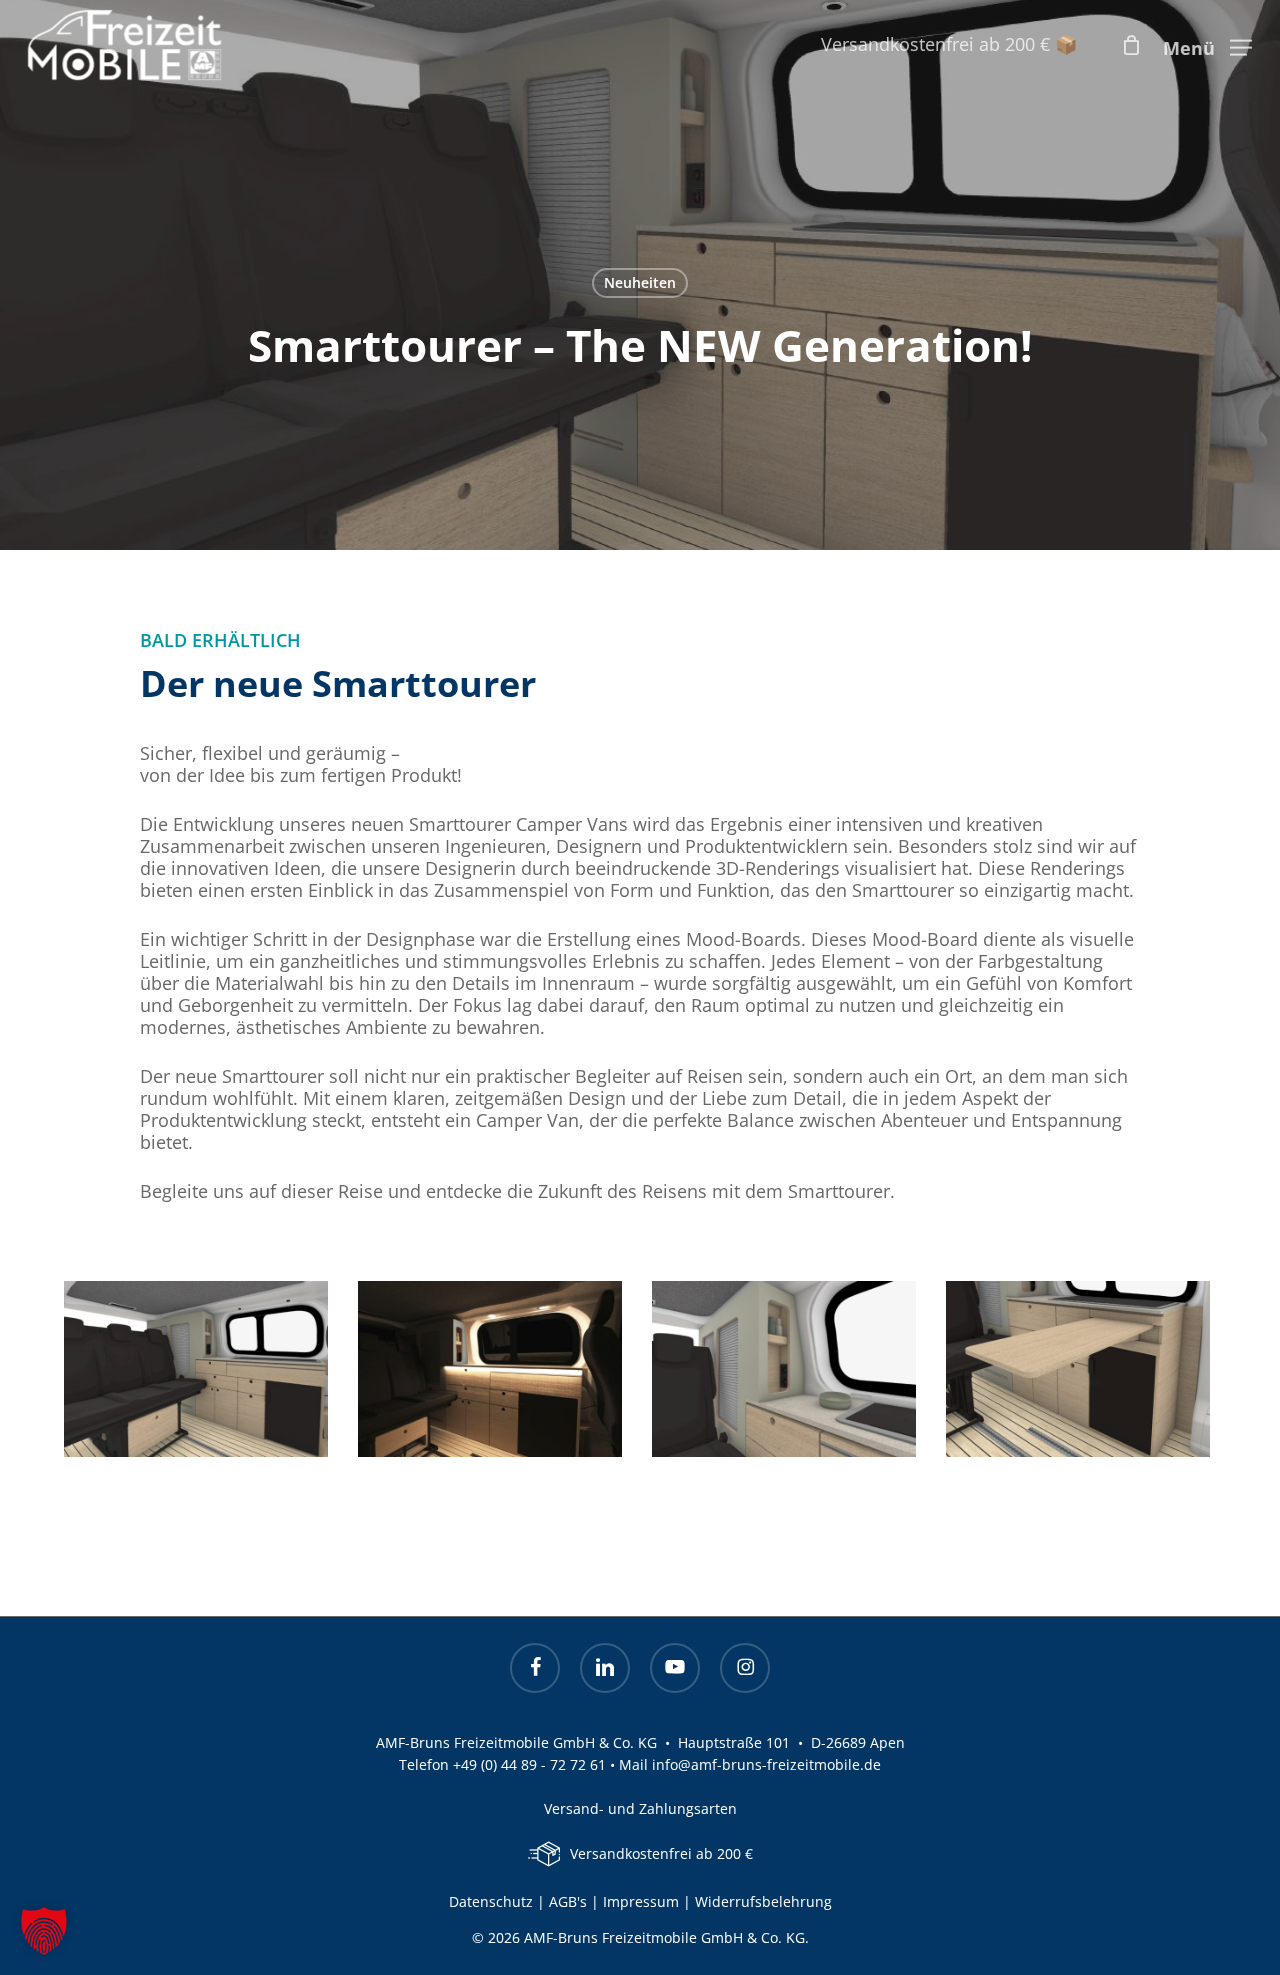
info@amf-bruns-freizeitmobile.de (766, 1764)
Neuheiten (640, 282)
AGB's (568, 1901)
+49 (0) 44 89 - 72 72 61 (529, 1764)
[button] (1207, 45)
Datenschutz (491, 1901)
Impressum (643, 1901)
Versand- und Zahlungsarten (640, 1808)
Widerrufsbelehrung (763, 1901)
